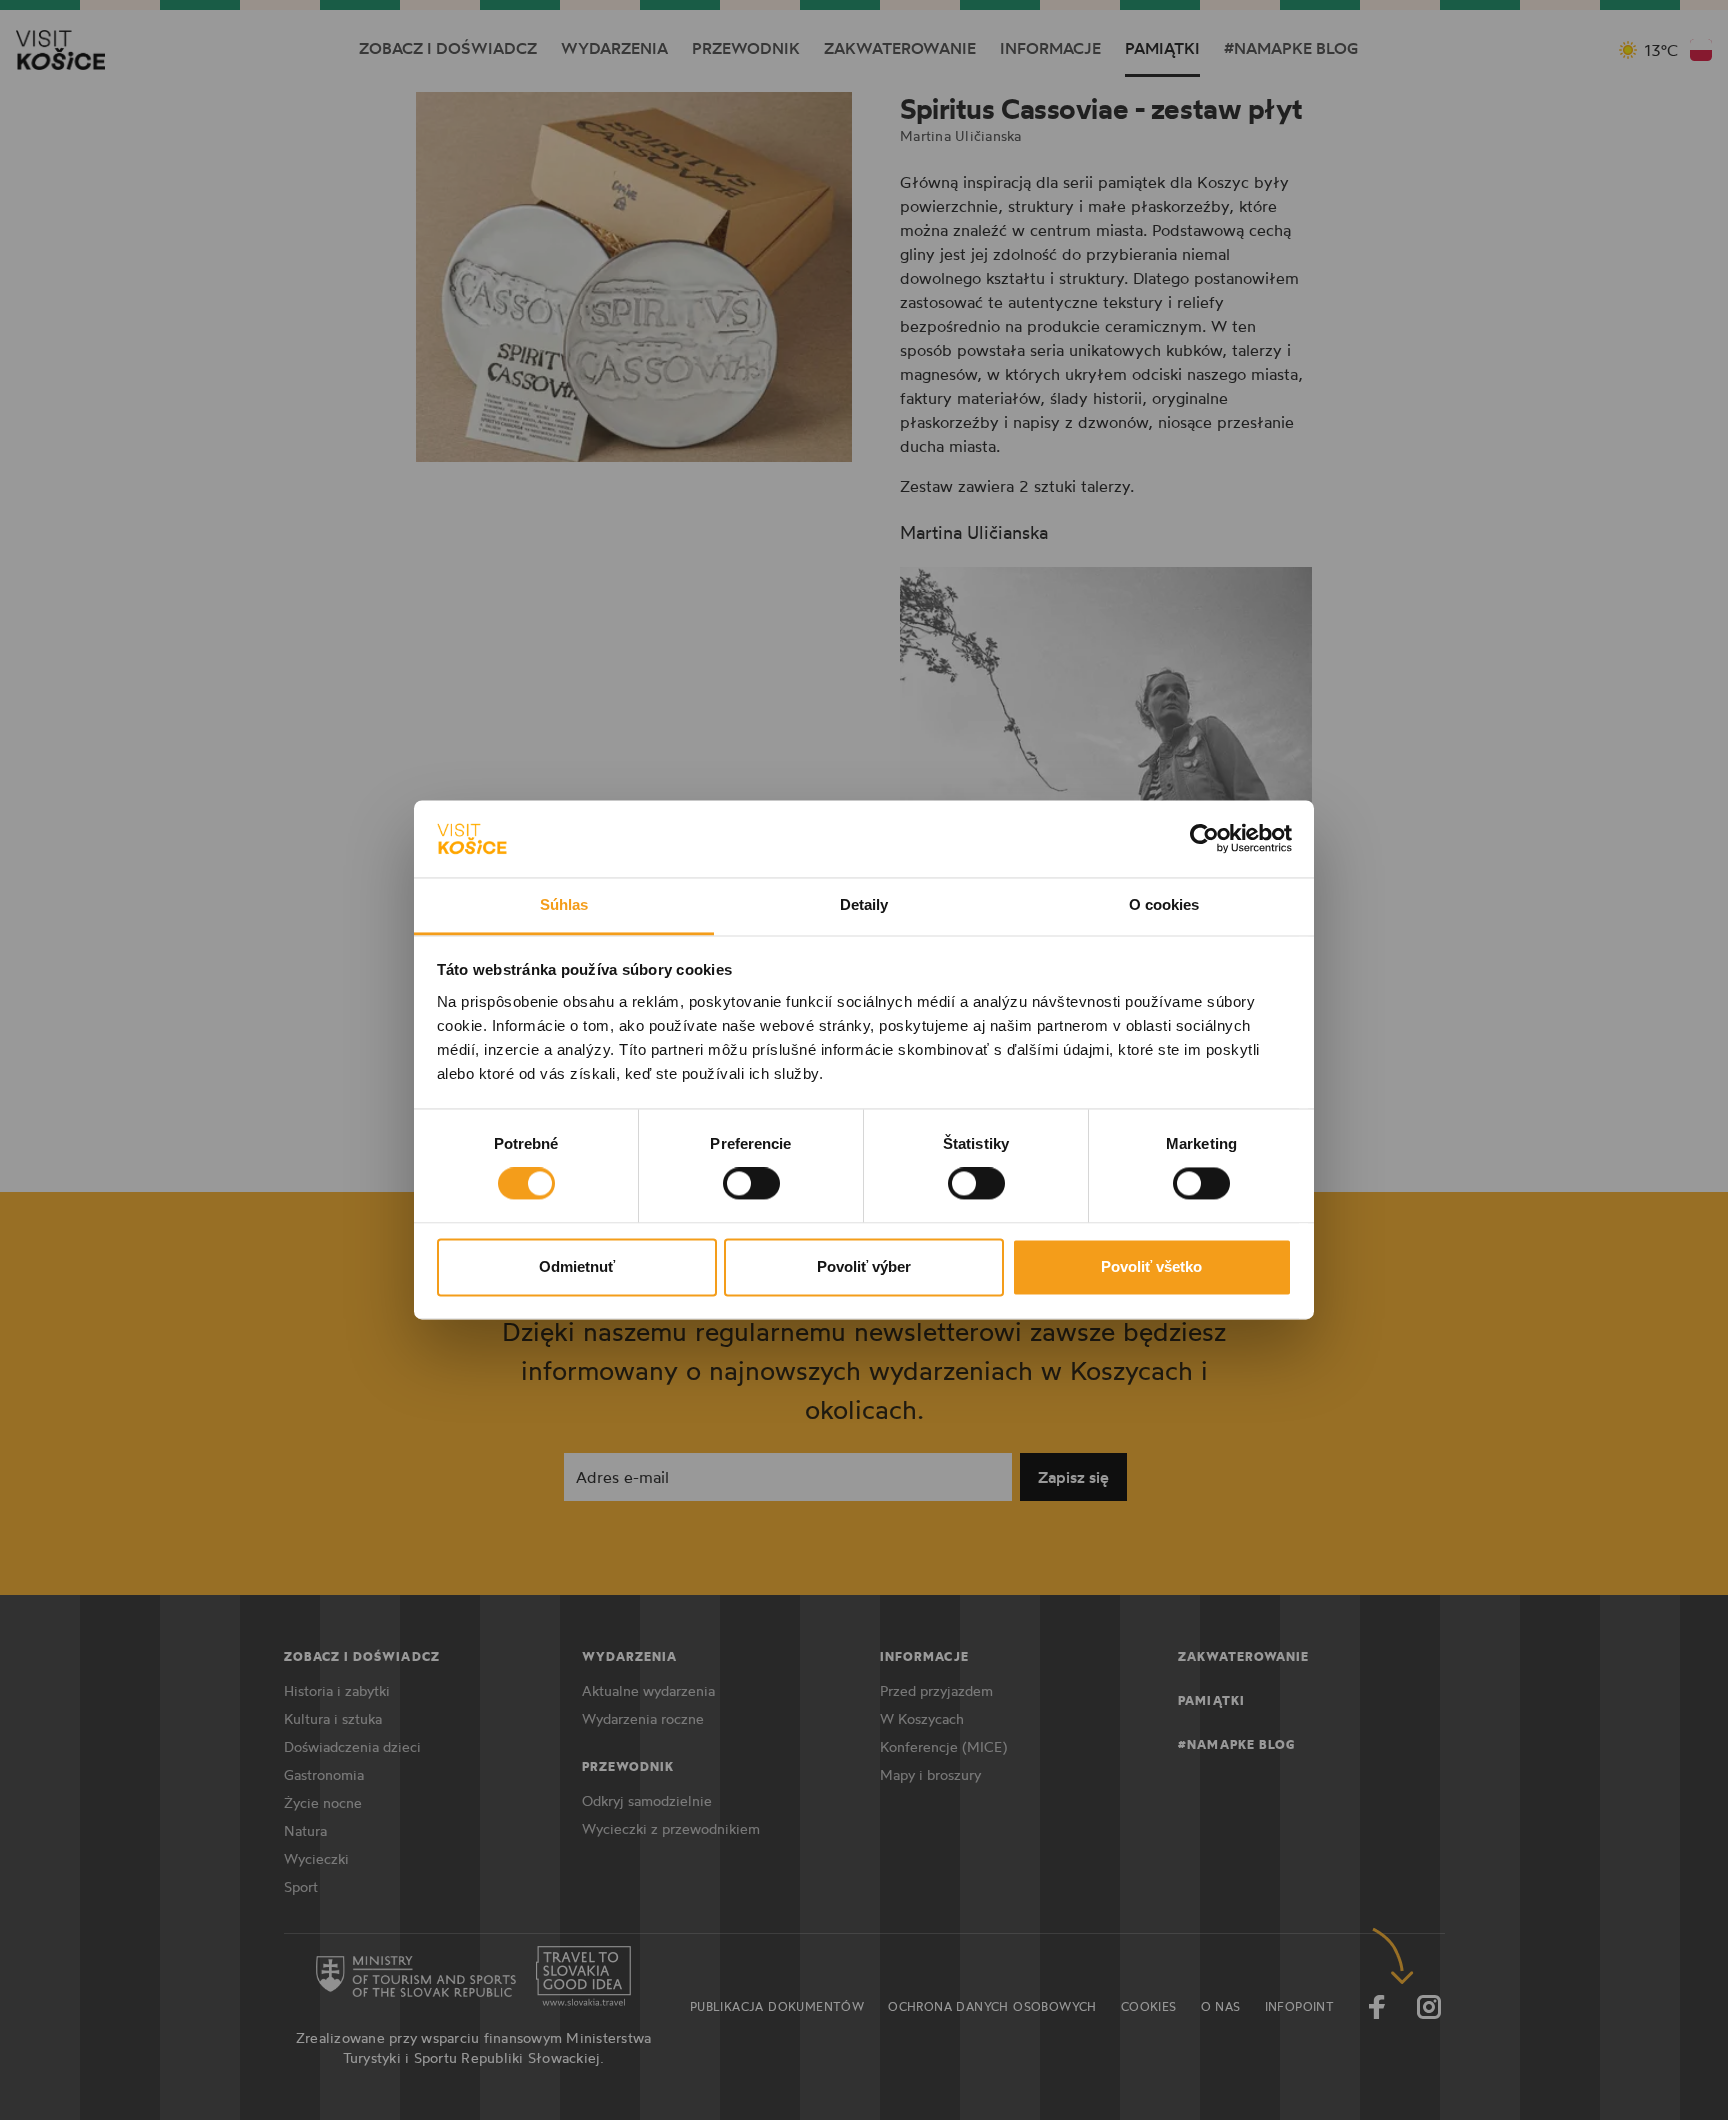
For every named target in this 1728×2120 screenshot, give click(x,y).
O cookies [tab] (1164, 904)
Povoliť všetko (1151, 1266)
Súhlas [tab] (564, 904)
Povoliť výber (864, 1266)
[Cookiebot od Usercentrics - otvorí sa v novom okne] (1204, 839)
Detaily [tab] (864, 904)
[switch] (751, 1184)
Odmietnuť (577, 1266)
